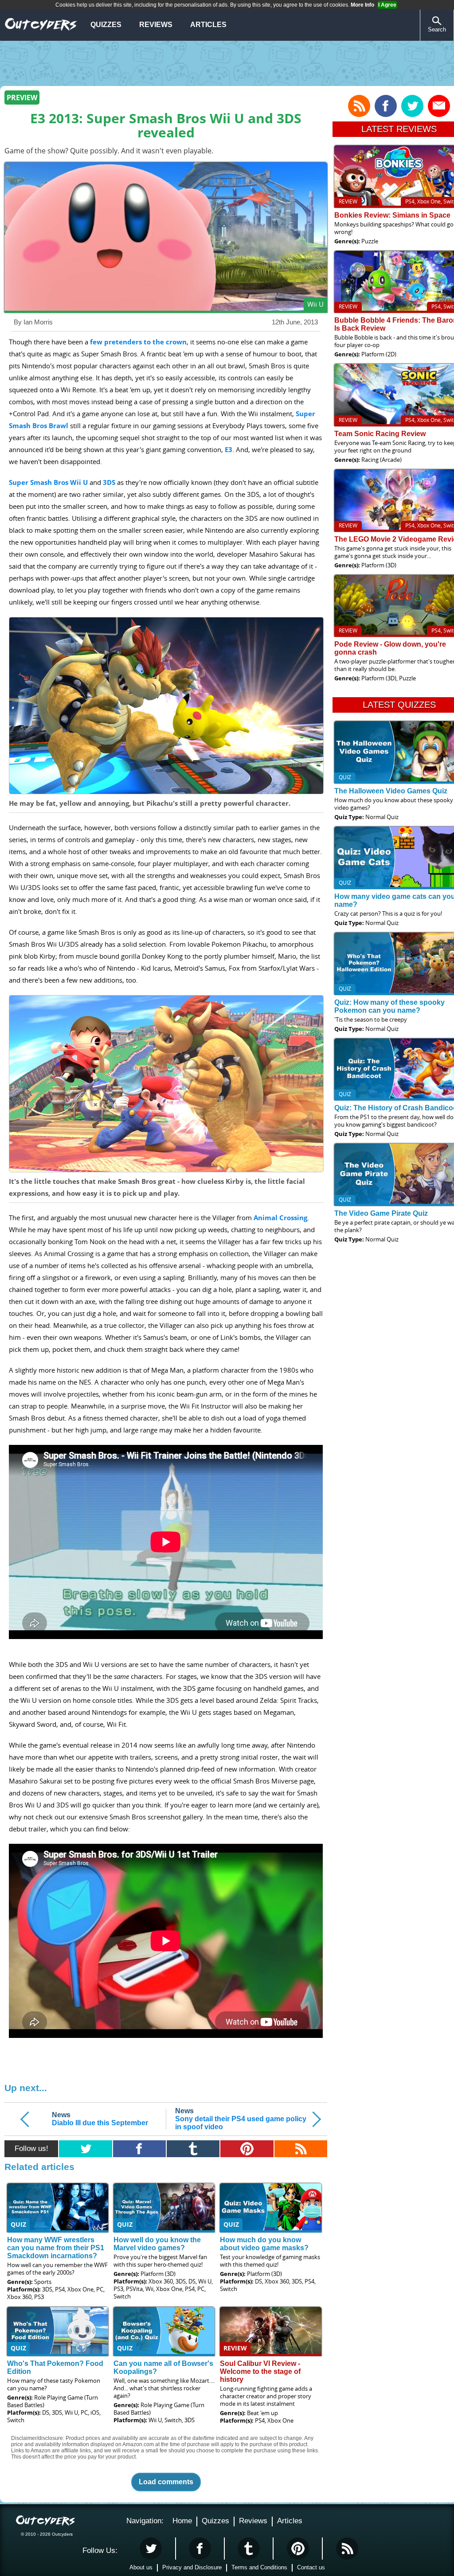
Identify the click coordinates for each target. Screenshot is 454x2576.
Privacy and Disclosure (192, 2567)
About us (141, 2567)
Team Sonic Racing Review (380, 434)
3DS (109, 482)
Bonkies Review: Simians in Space (392, 215)
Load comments (166, 2482)
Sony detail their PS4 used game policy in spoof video (241, 2119)
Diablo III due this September (100, 2119)
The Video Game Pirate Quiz (381, 1213)
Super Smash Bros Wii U (48, 482)
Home (182, 2521)
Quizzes (106, 25)
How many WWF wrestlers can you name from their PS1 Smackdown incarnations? (56, 2248)
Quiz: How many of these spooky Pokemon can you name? (389, 1006)
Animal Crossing (280, 1218)
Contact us (311, 2567)
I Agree (387, 5)
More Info (362, 5)
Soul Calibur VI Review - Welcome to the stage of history (260, 2371)
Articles (208, 25)
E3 (229, 450)
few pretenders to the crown (138, 342)
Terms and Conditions (259, 2567)
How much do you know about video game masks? (264, 2244)
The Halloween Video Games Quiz (391, 791)
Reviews (156, 25)
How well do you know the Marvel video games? (157, 2244)
